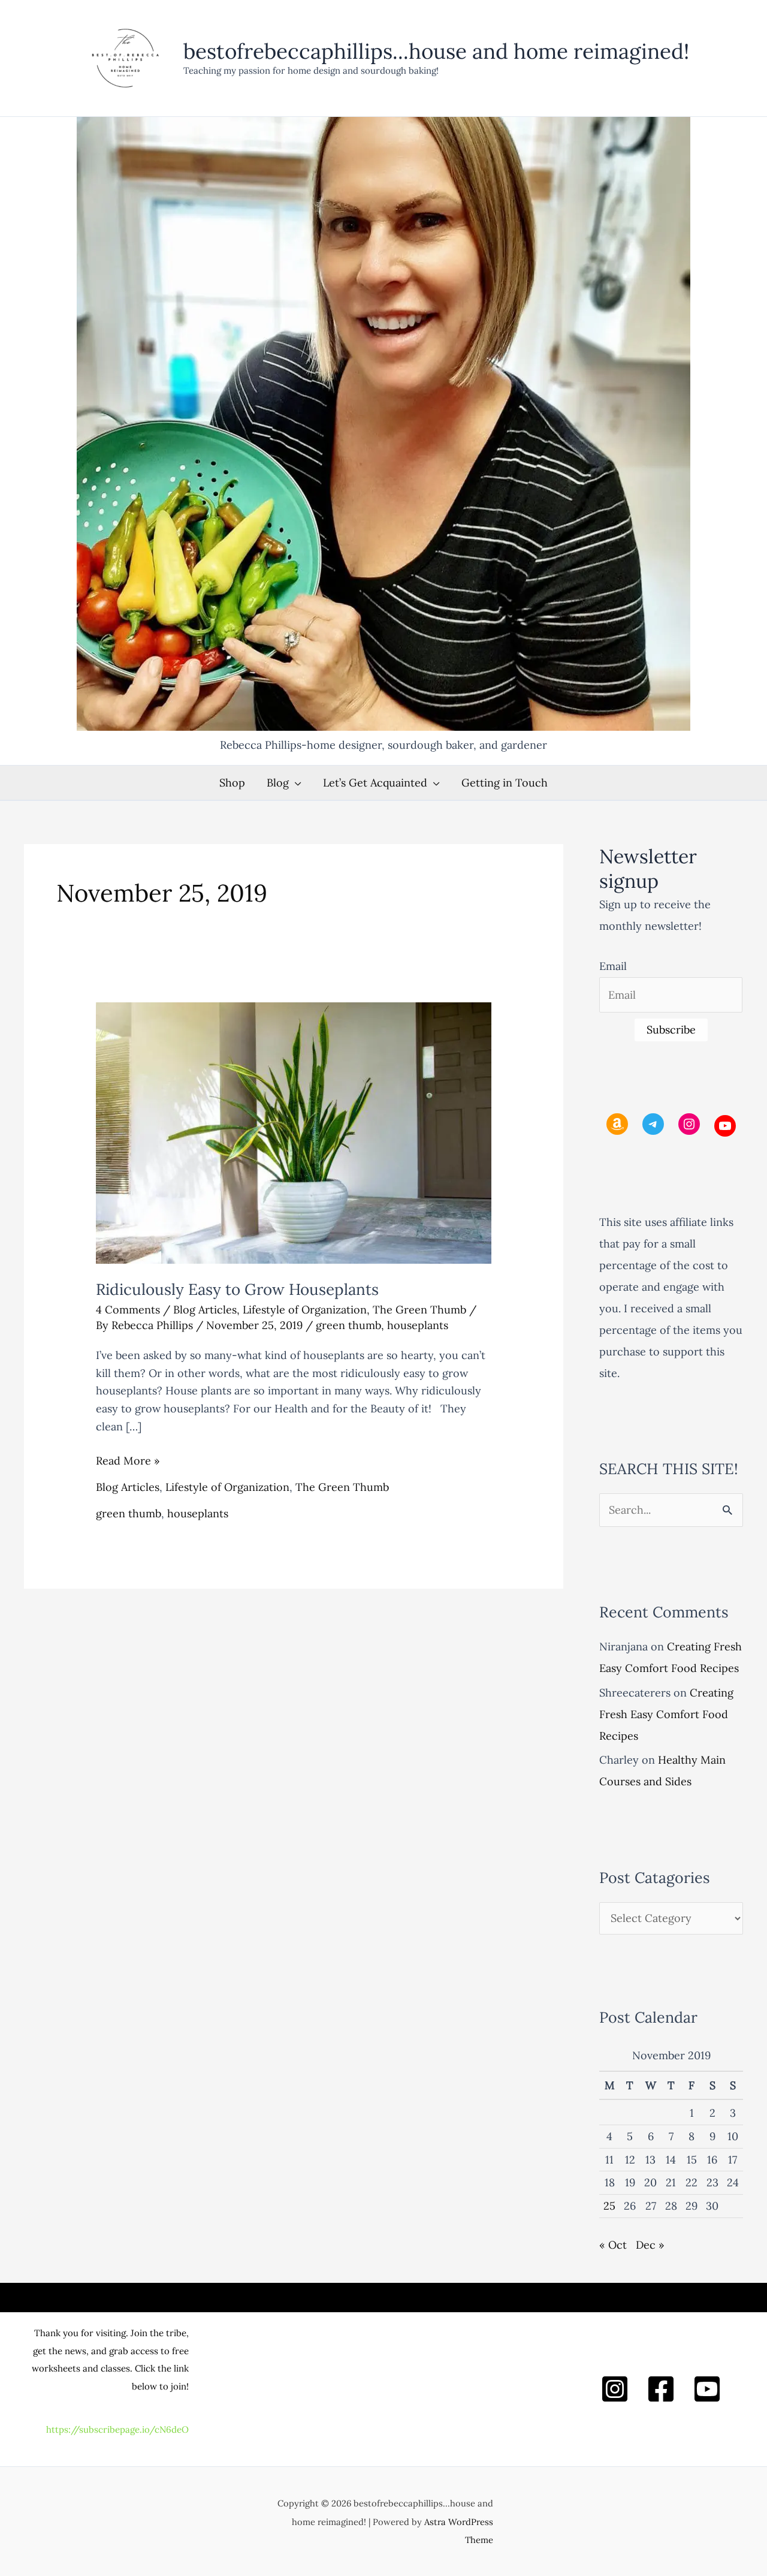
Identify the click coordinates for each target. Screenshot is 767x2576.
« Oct (613, 2245)
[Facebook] (661, 2389)
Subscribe (671, 1030)
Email (613, 966)
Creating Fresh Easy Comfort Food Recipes (666, 1714)
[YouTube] (707, 2389)
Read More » (128, 1462)
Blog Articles (205, 1310)
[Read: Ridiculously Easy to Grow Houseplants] (294, 1132)
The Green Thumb (419, 1310)
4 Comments (128, 1310)
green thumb (348, 1325)
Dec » (650, 2245)
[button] (295, 783)
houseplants (418, 1325)
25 (609, 2206)
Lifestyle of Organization (305, 1310)
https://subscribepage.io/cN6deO (117, 2429)
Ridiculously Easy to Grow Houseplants (237, 1289)
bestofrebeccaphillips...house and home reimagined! (436, 51)
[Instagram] (615, 2389)
